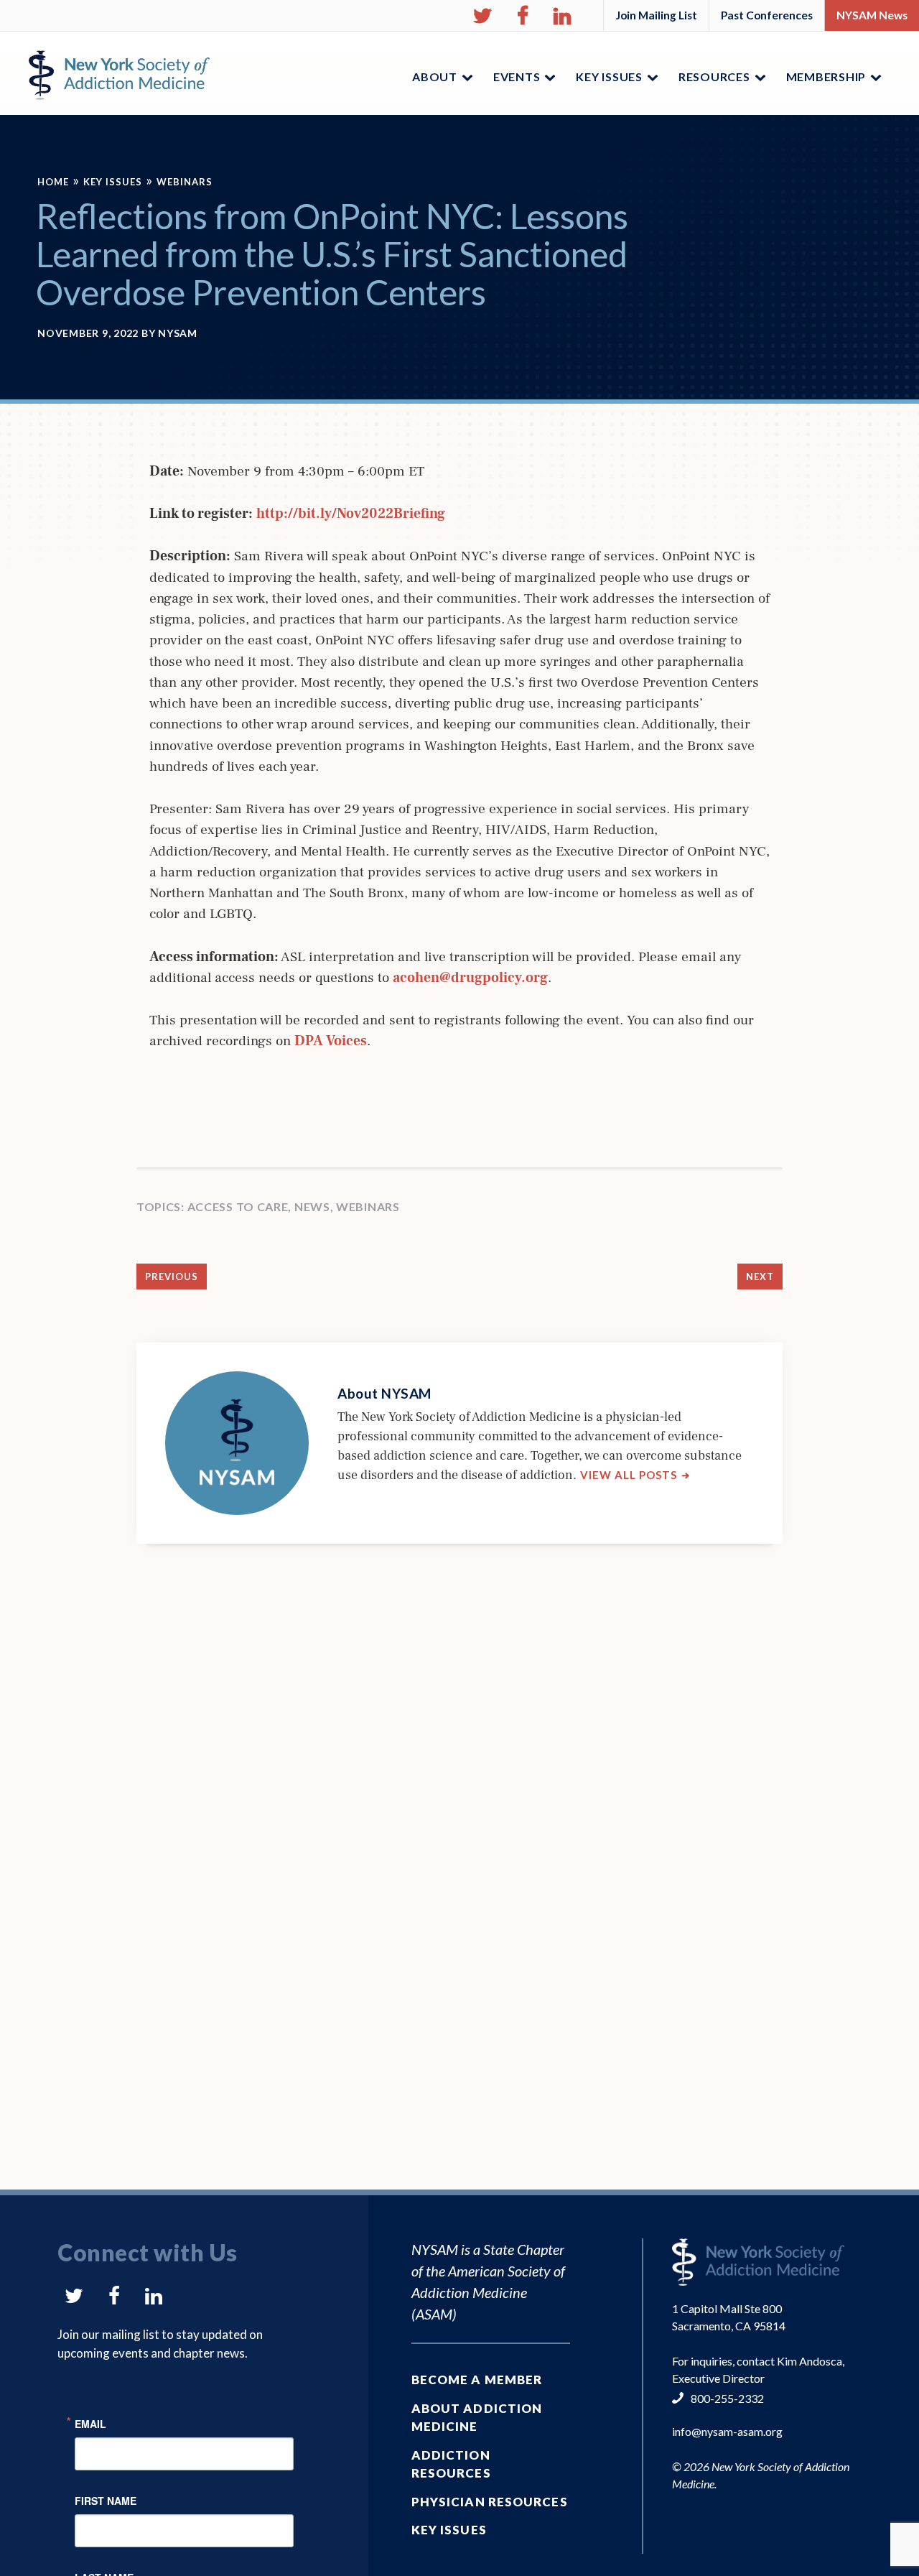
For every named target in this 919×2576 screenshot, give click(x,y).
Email (90, 2423)
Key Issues (113, 182)
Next (760, 1277)
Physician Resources (490, 2502)
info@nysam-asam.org (727, 2431)
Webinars (185, 182)
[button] (482, 16)
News (312, 1206)
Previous (172, 1277)
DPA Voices (331, 1041)
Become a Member (477, 2380)
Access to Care (238, 1206)
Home (53, 182)
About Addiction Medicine (477, 2418)
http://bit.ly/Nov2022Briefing (351, 514)
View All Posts (635, 1475)
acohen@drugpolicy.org (470, 978)
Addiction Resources (451, 2464)
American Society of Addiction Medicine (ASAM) (488, 2292)
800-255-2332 (727, 2398)
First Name (106, 2499)
